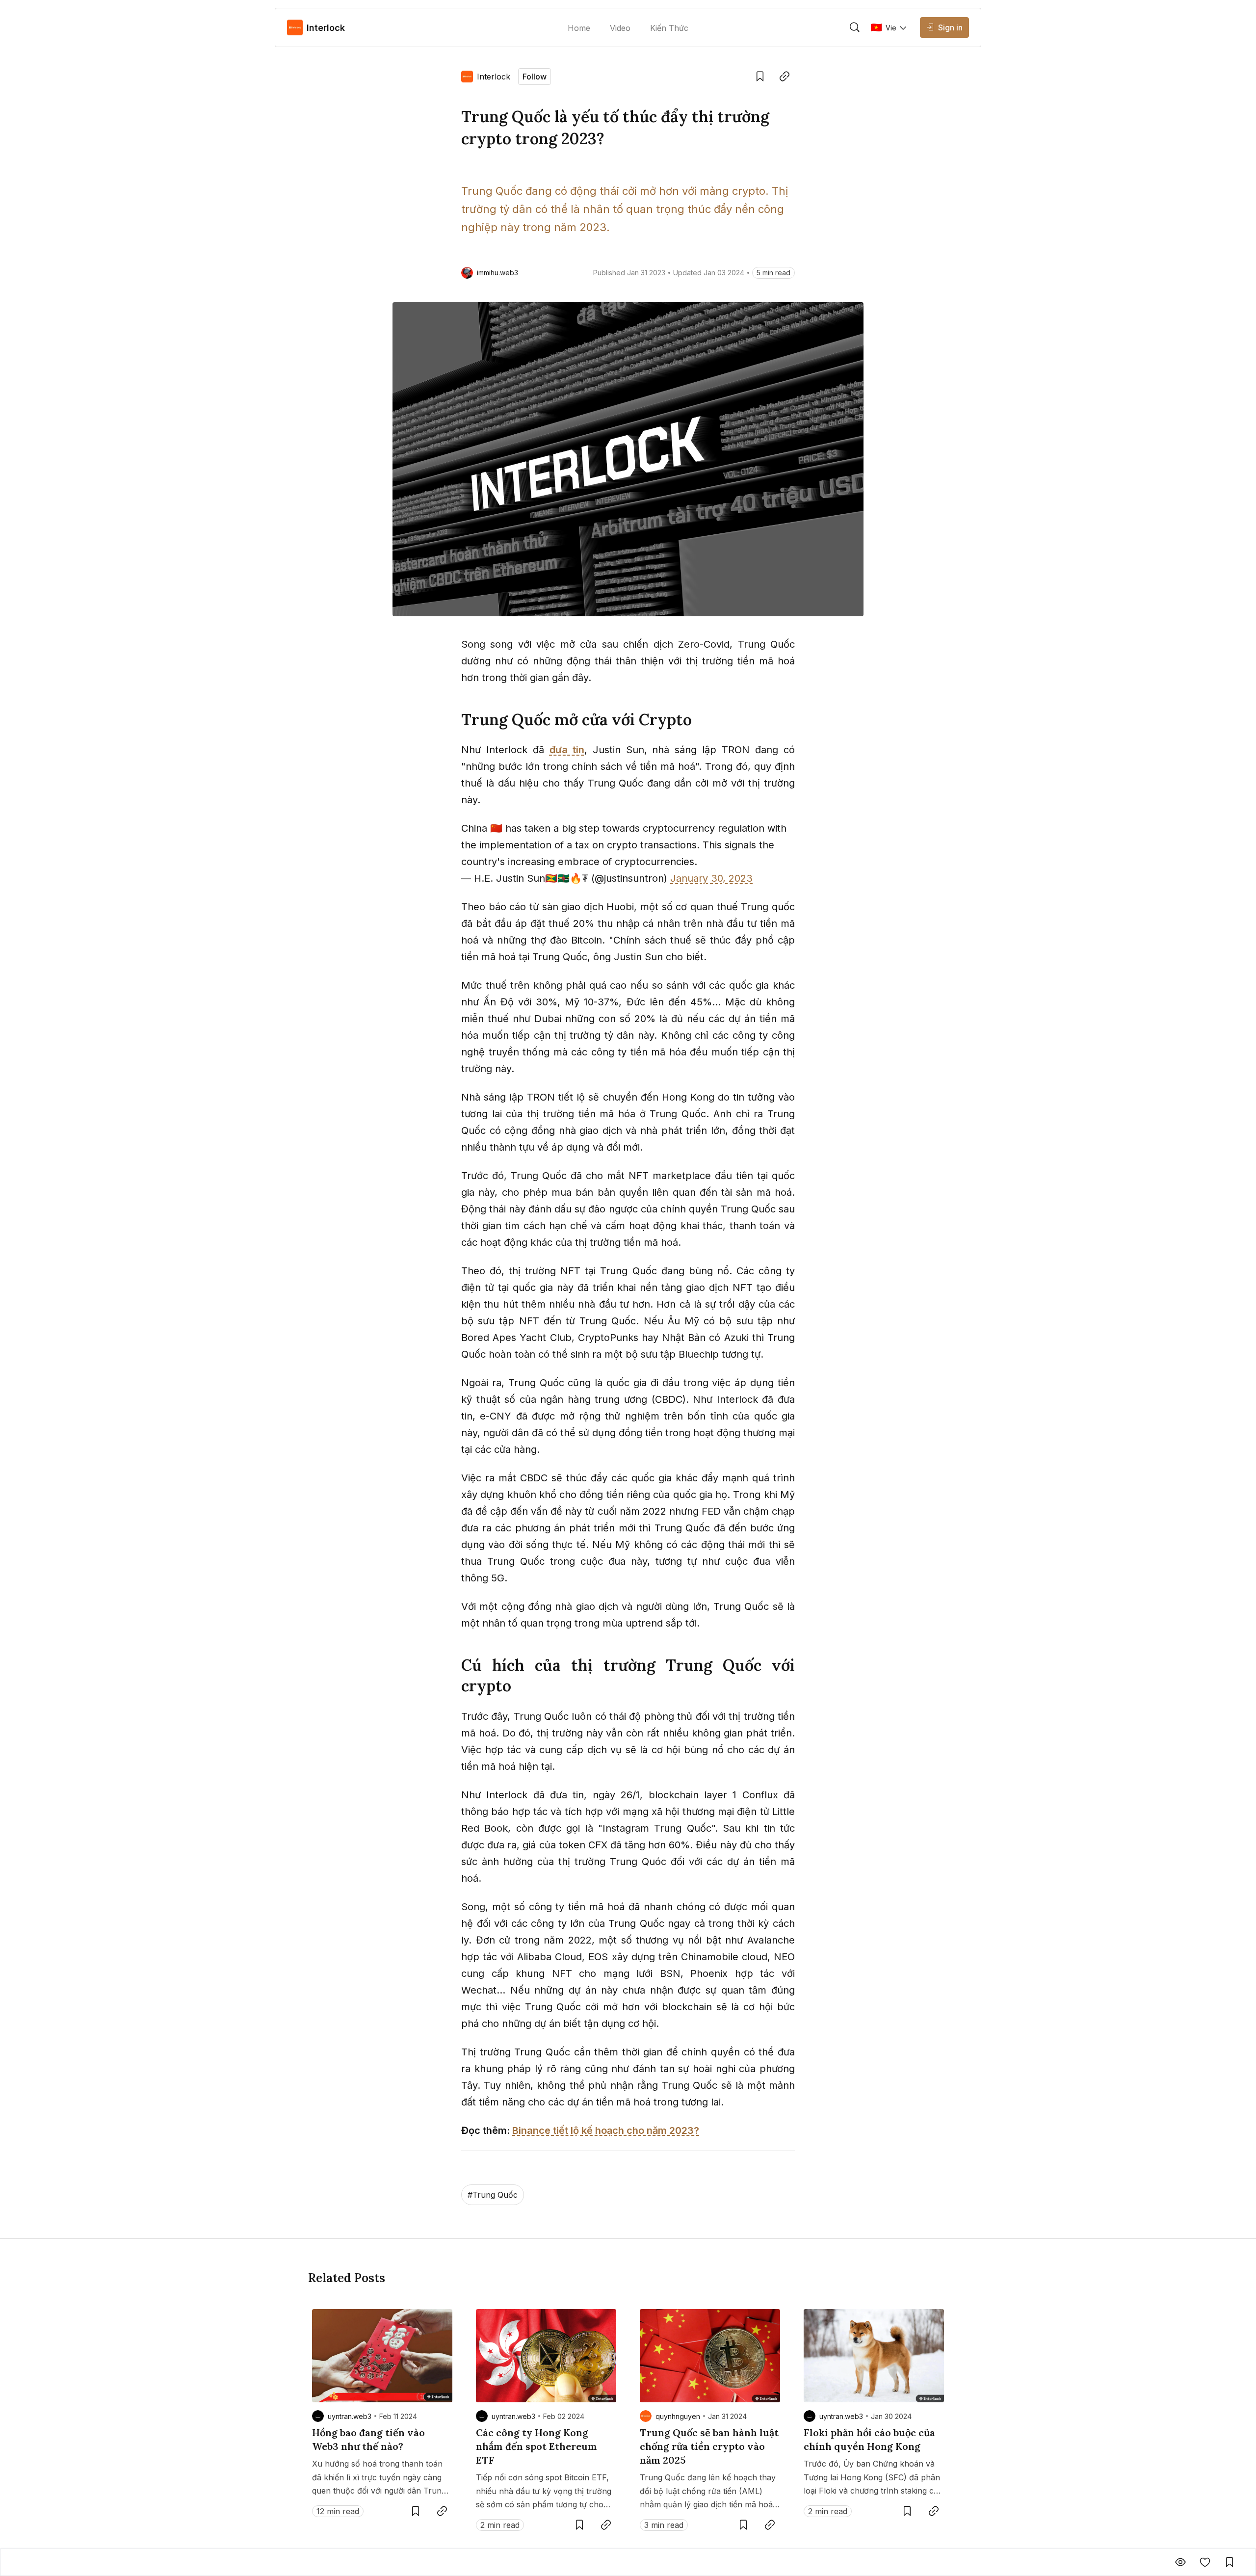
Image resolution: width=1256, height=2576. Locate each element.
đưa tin (567, 750)
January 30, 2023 (711, 878)
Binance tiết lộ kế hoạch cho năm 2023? (606, 2130)
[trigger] (855, 27)
